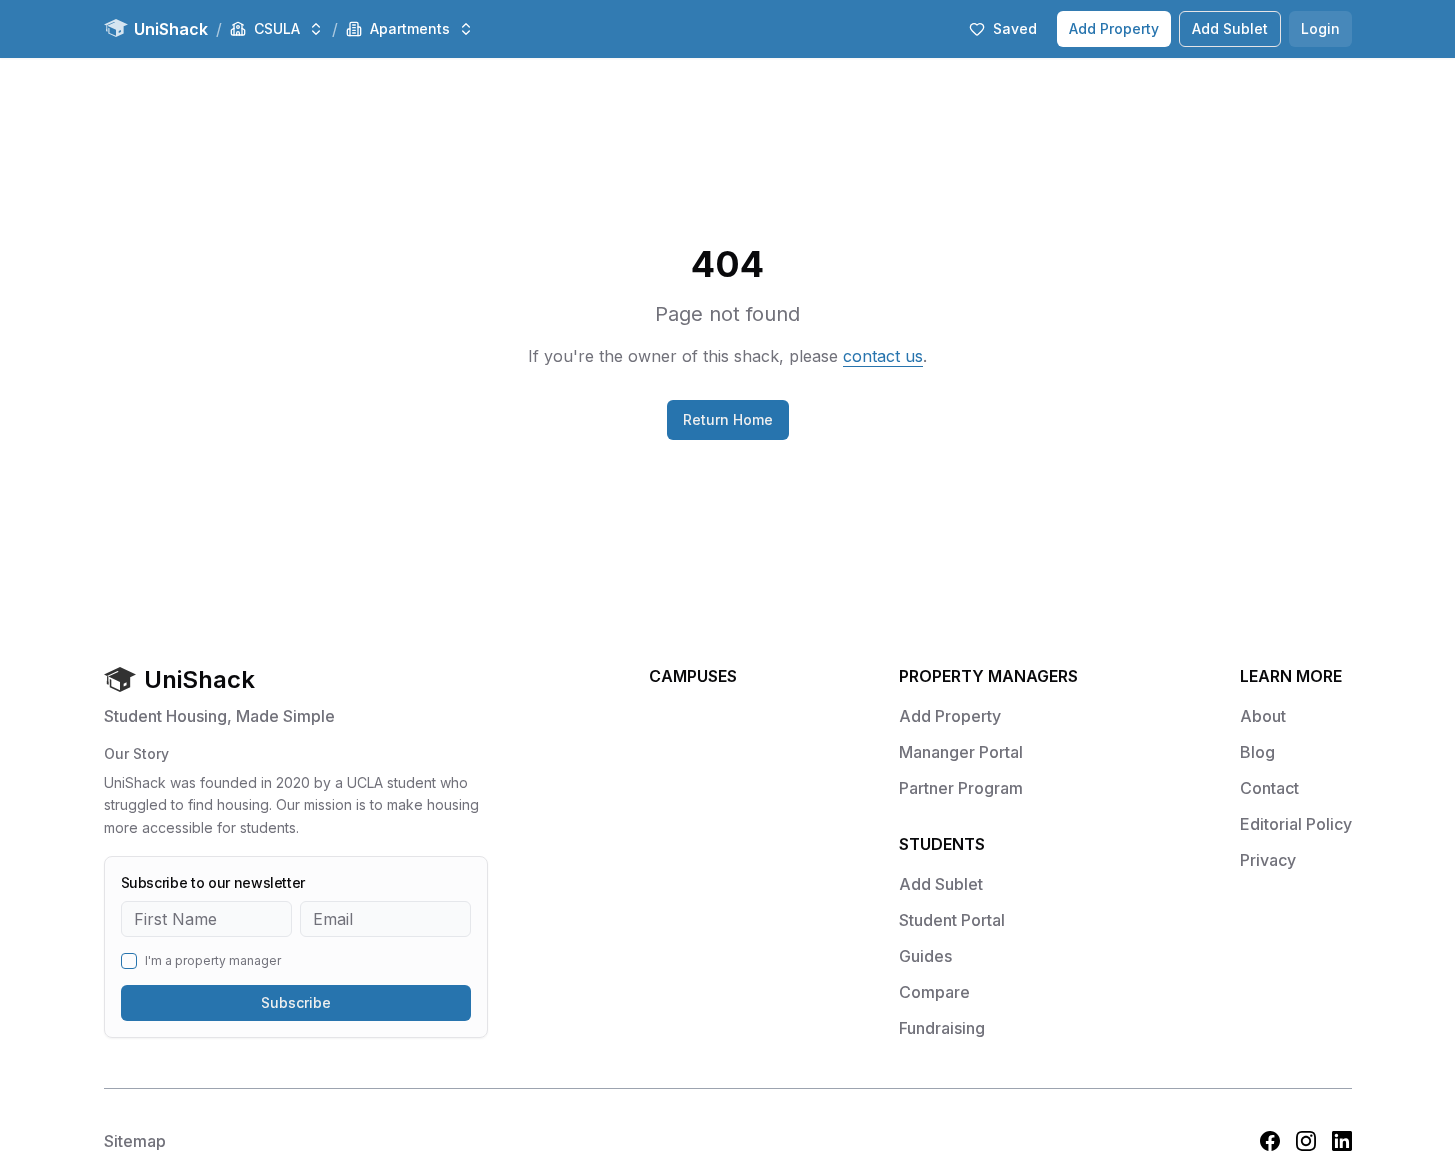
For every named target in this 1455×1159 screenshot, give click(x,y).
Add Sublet (1230, 28)
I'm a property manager (213, 961)
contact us (883, 356)
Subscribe (296, 1002)
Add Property (1114, 28)
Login (1320, 28)
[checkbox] (129, 961)
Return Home (728, 419)
